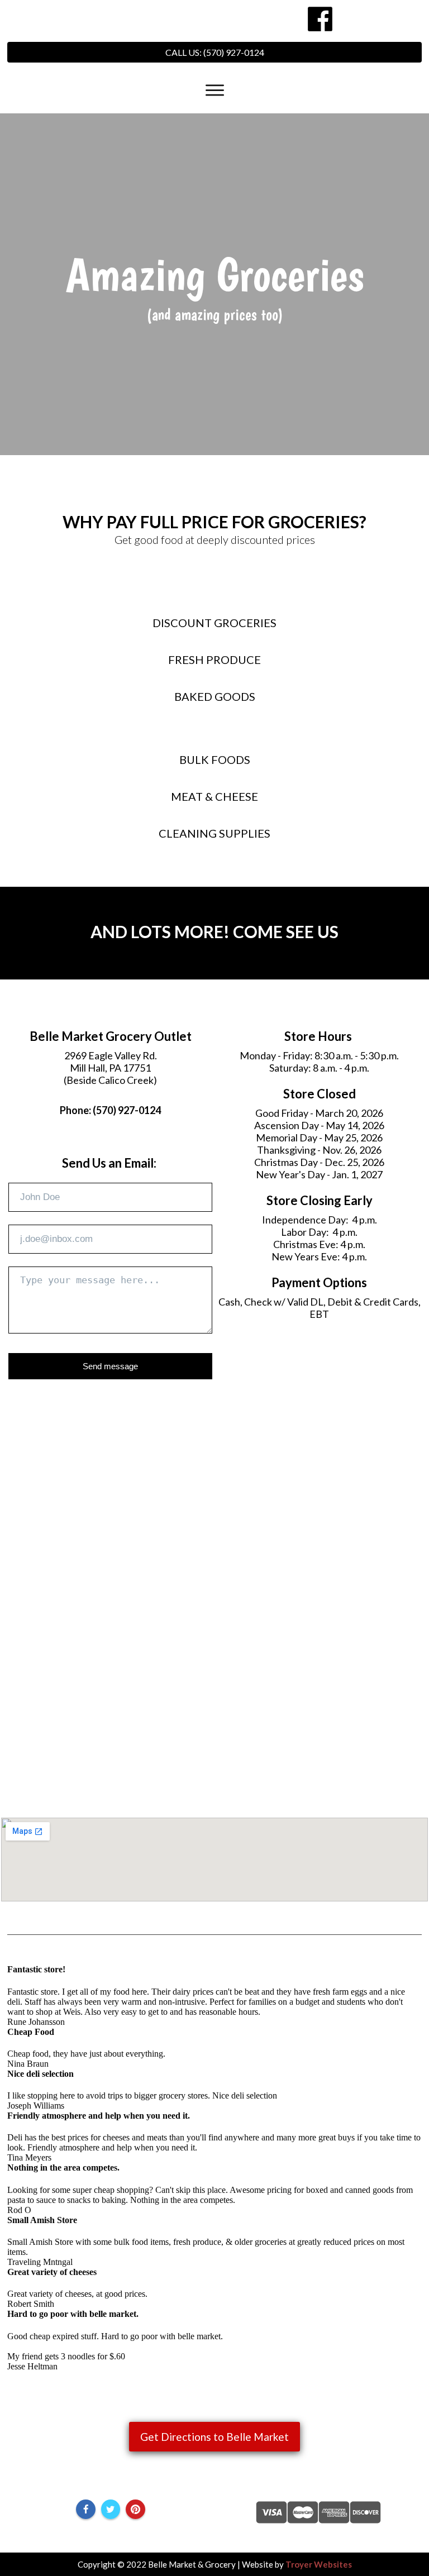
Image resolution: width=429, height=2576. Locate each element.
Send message (110, 1366)
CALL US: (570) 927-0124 (215, 52)
